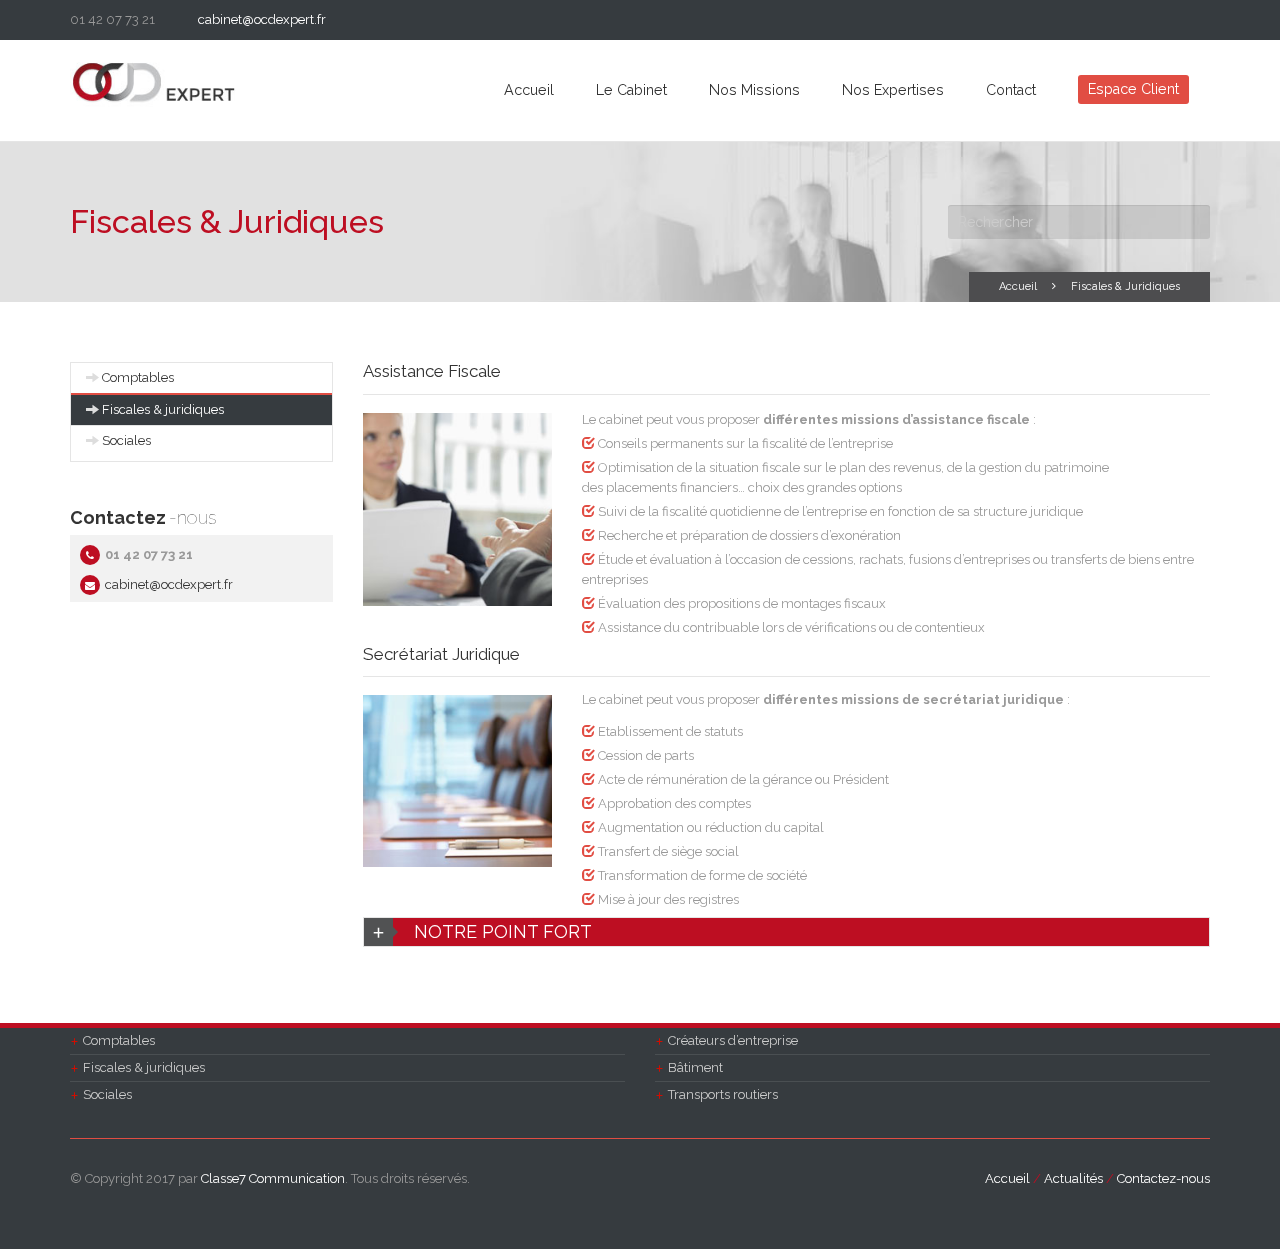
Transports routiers (723, 1094)
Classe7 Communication (273, 1178)
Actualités (1073, 1178)
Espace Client (1133, 89)
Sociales (126, 440)
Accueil (529, 90)
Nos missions (754, 90)
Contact (1011, 90)
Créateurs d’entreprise (733, 1040)
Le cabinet (631, 90)
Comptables (138, 377)
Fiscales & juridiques (163, 409)
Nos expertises (893, 90)
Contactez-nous (1163, 1178)
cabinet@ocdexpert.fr (262, 19)
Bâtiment (695, 1067)
